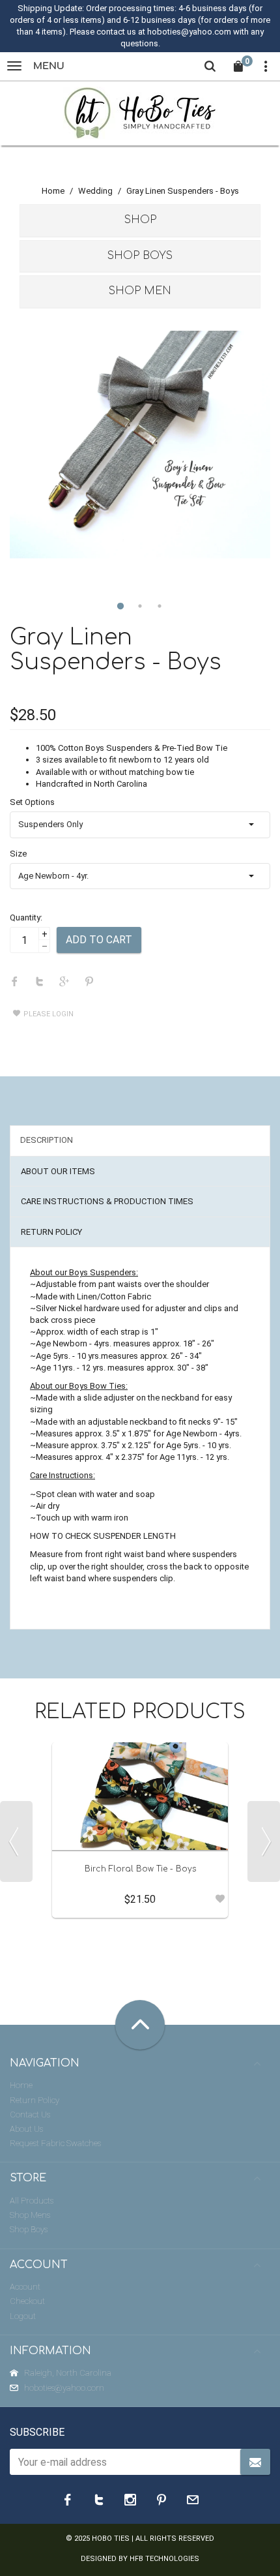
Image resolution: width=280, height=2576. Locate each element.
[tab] (140, 220)
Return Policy (35, 2100)
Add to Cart (99, 940)
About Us (26, 2129)
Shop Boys (140, 256)
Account (25, 2287)
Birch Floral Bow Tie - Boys (140, 1869)
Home (53, 191)
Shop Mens (30, 2215)
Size (18, 854)
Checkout (27, 2301)
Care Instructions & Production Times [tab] (107, 1201)
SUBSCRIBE (37, 2432)
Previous (16, 1841)
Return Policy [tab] (51, 1232)
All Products (32, 2201)
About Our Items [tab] (58, 1171)
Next (264, 1841)
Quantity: (26, 917)
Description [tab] (47, 1140)
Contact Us (30, 2114)
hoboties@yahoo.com (64, 2388)
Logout (23, 2316)
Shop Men (140, 291)
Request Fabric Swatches (55, 2143)
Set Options (32, 802)
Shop (140, 220)
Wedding (95, 191)
